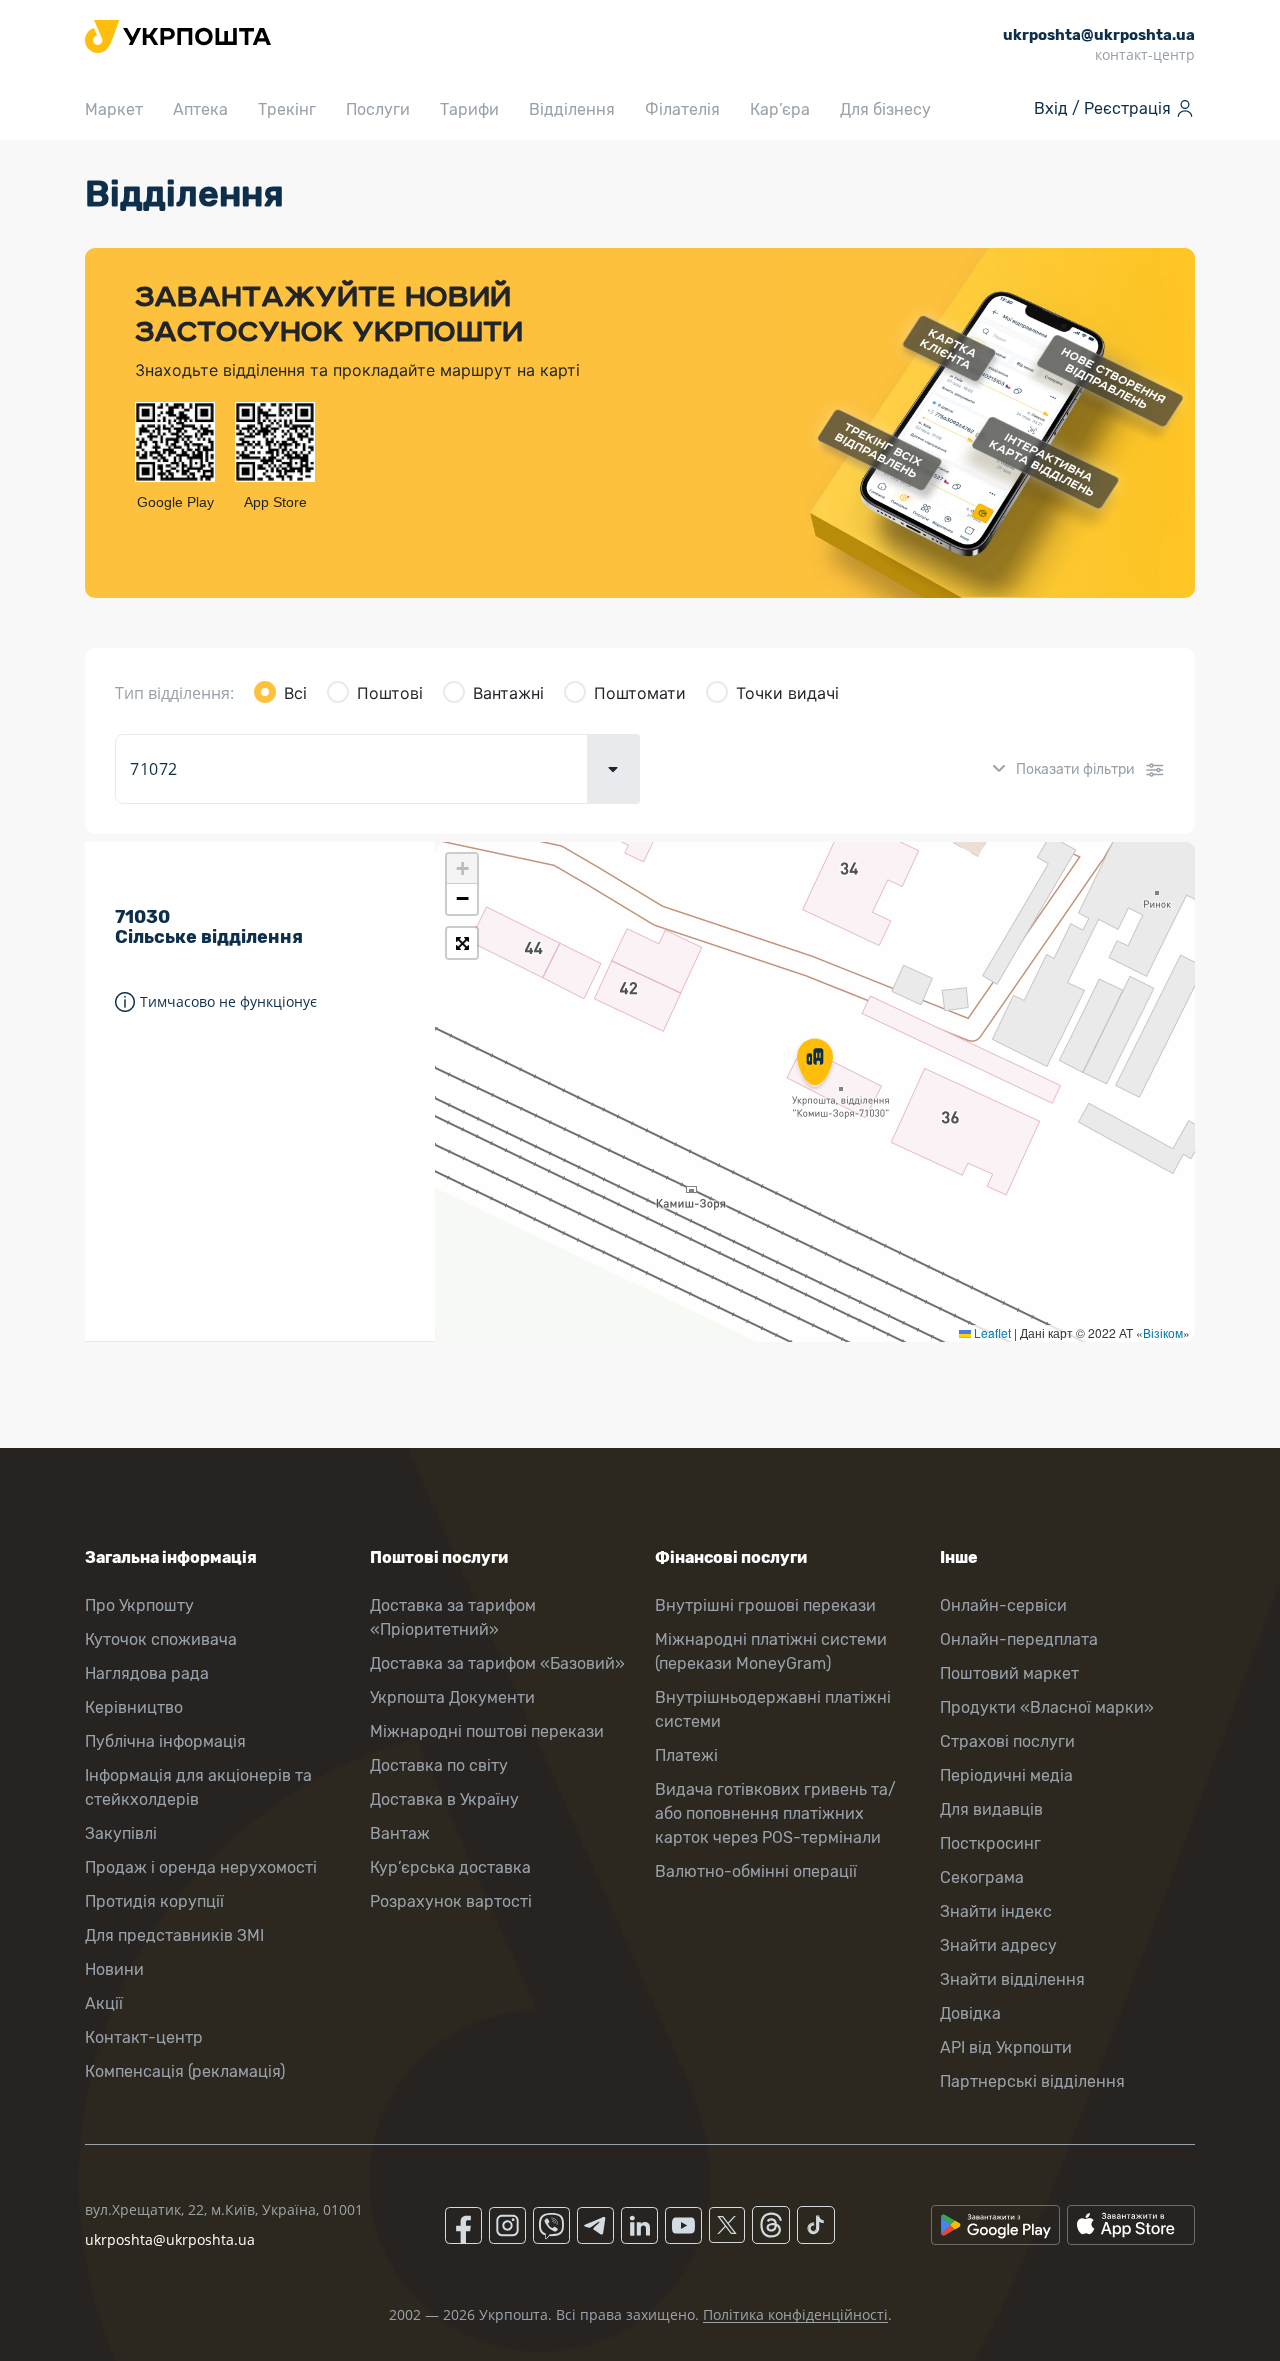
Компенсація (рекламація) (185, 2071)
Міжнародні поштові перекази (487, 1731)
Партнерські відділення (1032, 2081)
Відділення (572, 109)
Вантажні (508, 693)
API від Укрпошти (1006, 2047)
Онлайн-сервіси (1003, 1605)
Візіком (1163, 1332)
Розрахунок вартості (451, 1901)
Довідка (970, 2013)
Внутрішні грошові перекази (765, 1605)
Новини (114, 1969)
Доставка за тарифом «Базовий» (497, 1663)
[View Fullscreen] (462, 943)
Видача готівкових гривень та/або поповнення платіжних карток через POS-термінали (775, 1813)
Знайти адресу (998, 1945)
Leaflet (991, 1332)
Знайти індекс (996, 1911)
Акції (104, 2003)
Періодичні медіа (1006, 1775)
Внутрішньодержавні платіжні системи (773, 1709)
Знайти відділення (1012, 1979)
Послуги (378, 109)
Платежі (686, 1755)
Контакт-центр (144, 2037)
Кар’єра (780, 109)
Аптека (200, 109)
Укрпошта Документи (452, 1697)
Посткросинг (990, 1843)
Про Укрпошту (139, 1605)
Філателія (682, 109)
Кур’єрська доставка (450, 1867)
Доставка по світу (439, 1765)
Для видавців (991, 1809)
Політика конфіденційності (795, 2314)
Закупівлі (121, 1833)
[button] (815, 1064)
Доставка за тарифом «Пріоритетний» (453, 1617)
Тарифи (469, 109)
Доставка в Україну (444, 1799)
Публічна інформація (165, 1741)
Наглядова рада (147, 1673)
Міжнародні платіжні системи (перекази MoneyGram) (771, 1651)
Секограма (982, 1877)
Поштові (390, 693)
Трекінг (287, 109)
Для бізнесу (885, 109)
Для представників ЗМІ (174, 1935)
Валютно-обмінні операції (756, 1871)
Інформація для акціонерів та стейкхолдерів (198, 1787)
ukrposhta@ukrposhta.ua (170, 2239)
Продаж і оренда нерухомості (201, 1867)
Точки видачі (787, 693)
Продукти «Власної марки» (1047, 1707)
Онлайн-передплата (1019, 1639)
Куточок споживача (161, 1639)
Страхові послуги (1007, 1741)
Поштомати (640, 693)
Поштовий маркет (1009, 1673)
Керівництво (134, 1707)
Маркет (114, 109)
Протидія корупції (154, 1901)
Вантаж (400, 1833)
